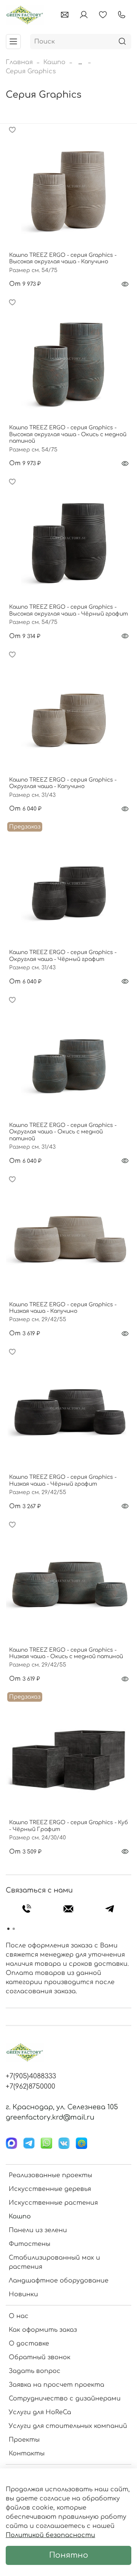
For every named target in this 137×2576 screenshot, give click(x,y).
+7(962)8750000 (30, 2086)
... (80, 62)
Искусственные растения (53, 2203)
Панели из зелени (38, 2230)
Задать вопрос (35, 2371)
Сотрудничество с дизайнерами (65, 2399)
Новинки (23, 2294)
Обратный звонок (40, 2357)
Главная (19, 62)
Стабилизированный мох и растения (54, 2262)
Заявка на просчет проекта (57, 2385)
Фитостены (29, 2244)
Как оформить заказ (43, 2330)
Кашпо (54, 62)
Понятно (69, 2555)
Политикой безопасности (50, 2535)
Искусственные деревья (50, 2189)
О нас (19, 2316)
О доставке (29, 2344)
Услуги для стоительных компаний (68, 2426)
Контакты (27, 2453)
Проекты (24, 2440)
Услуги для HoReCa (40, 2412)
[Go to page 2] (14, 1929)
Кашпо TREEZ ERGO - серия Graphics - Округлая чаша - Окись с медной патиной (63, 1132)
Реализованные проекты (50, 2175)
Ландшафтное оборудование (59, 2281)
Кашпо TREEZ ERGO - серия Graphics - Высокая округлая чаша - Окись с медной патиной (68, 434)
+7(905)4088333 (31, 2076)
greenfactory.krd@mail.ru (50, 2117)
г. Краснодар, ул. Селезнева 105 (62, 2107)
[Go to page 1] (8, 1929)
